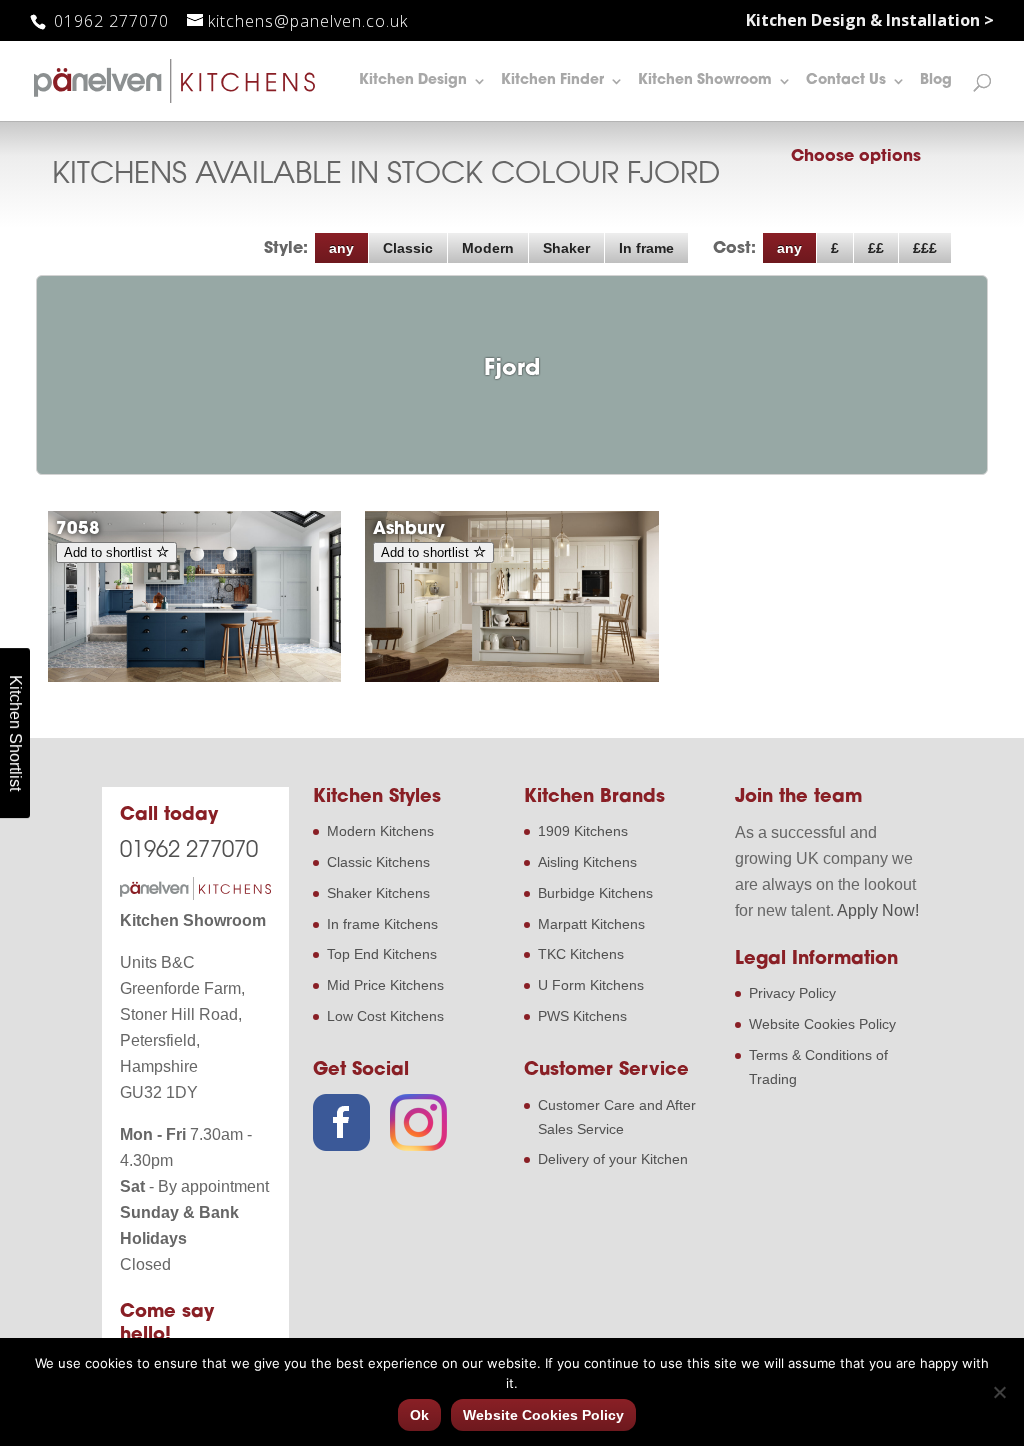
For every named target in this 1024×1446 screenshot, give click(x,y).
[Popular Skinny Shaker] (194, 677)
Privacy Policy (792, 993)
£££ (925, 248)
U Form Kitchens (591, 985)
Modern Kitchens (380, 831)
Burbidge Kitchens (595, 893)
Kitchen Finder (552, 81)
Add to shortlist (110, 552)
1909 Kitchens (583, 831)
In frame (646, 248)
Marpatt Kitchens (591, 924)
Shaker (566, 248)
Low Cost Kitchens (385, 1016)
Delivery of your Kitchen (613, 1159)
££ (876, 248)
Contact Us (846, 81)
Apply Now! (878, 910)
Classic (408, 248)
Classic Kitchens (378, 862)
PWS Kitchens (582, 1016)
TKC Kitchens (581, 954)
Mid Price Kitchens (385, 985)
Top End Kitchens (382, 954)
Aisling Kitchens (587, 862)
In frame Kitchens (382, 924)
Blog (936, 81)
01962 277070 (109, 21)
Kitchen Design (413, 81)
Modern (488, 248)
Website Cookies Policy (822, 1024)
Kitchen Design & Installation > (870, 21)
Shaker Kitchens (378, 893)
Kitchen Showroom (705, 81)
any (341, 248)
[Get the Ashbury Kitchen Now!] (511, 677)
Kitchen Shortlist (15, 733)
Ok (419, 1415)
